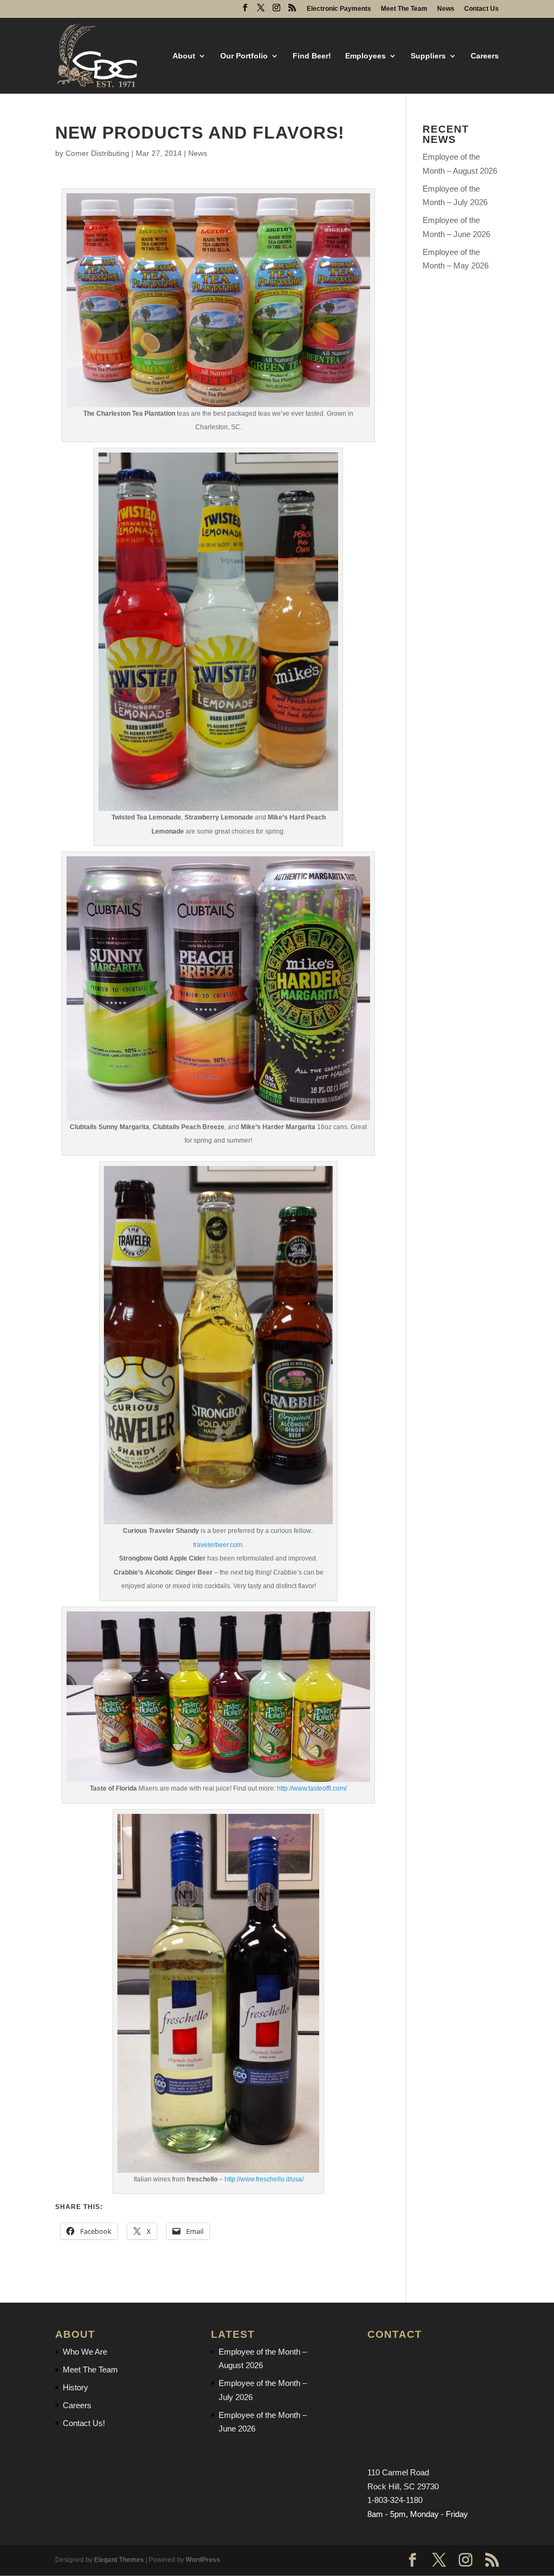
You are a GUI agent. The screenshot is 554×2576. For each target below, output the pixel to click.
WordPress (203, 2560)
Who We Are (85, 2352)
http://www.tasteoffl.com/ (312, 1788)
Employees (365, 56)
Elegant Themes (119, 2560)
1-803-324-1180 (395, 2500)
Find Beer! (312, 56)
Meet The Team (404, 9)
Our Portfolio (244, 56)
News (446, 9)
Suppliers (428, 56)
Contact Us (482, 9)
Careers (485, 56)
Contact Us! (84, 2423)
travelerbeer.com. (219, 1545)
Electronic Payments (339, 9)
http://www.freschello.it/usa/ (264, 2179)
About (184, 56)
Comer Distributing (97, 153)
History (75, 2387)
